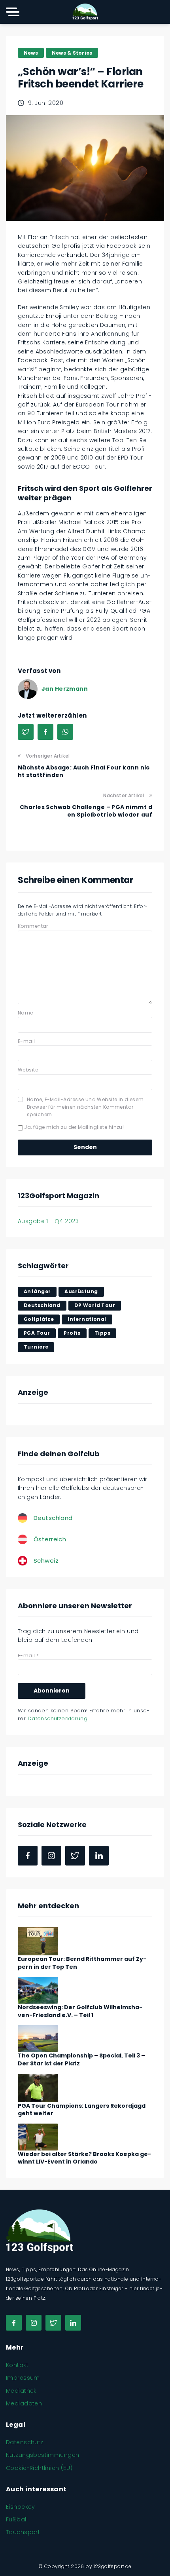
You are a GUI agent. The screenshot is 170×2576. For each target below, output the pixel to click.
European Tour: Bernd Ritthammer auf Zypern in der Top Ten (82, 1963)
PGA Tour (37, 1333)
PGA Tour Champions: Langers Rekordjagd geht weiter (82, 2110)
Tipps (102, 1333)
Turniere (36, 1347)
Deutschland (42, 1305)
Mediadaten (24, 2403)
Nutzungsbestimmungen (42, 2455)
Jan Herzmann (65, 689)
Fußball (17, 2519)
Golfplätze (39, 1319)
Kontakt (17, 2365)
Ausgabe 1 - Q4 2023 (48, 1221)
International (87, 1319)
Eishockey (21, 2507)
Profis (72, 1333)
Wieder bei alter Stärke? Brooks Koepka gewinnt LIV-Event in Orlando (84, 2158)
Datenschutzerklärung (58, 1718)
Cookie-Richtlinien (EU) (39, 2468)
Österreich (50, 1539)
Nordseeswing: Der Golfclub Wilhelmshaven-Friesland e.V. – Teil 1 (80, 2011)
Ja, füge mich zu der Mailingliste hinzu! (73, 1127)
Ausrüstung (81, 1291)
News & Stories (72, 53)
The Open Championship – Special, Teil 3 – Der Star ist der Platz (81, 2059)
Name (25, 1013)
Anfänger (37, 1291)
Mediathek (21, 2391)
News (31, 53)
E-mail (26, 1041)
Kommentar (33, 926)
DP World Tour (95, 1305)
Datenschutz (25, 2442)
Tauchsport (23, 2532)
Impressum (23, 2378)
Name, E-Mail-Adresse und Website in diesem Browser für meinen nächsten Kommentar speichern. (85, 1107)
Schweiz (46, 1561)
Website (28, 1070)
